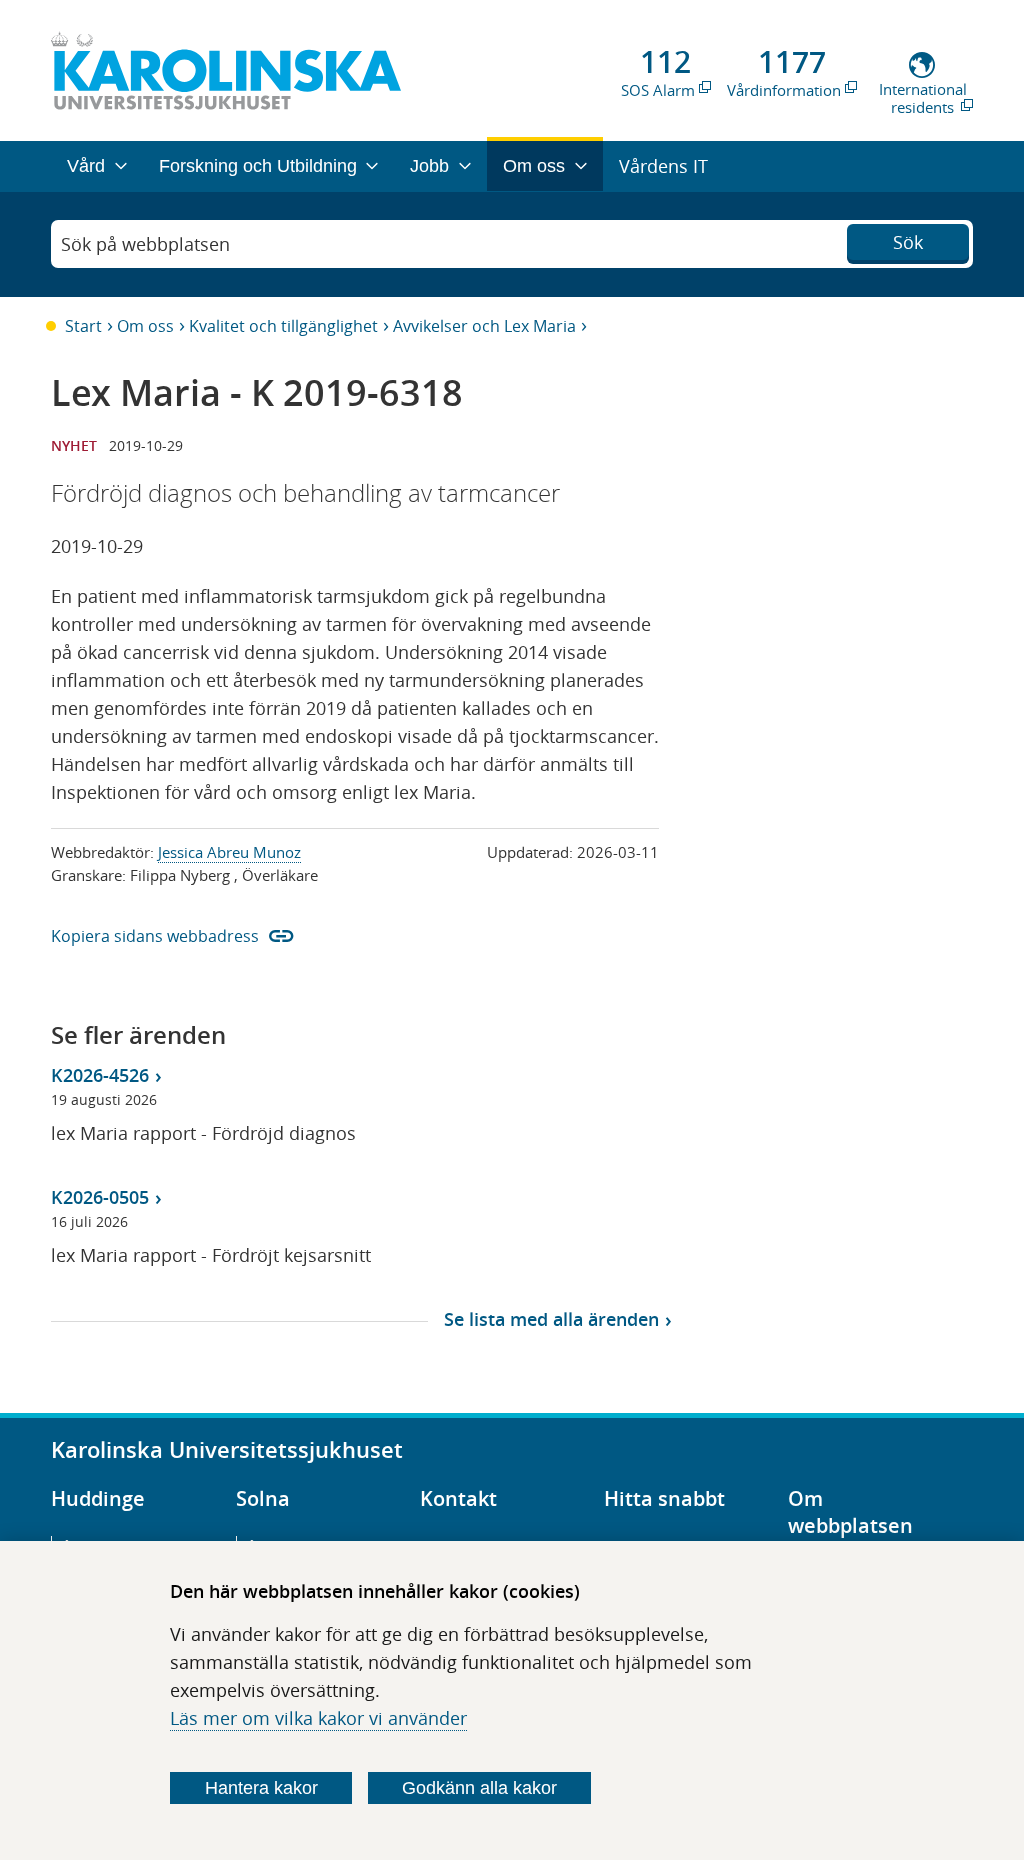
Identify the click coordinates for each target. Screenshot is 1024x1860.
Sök (908, 242)
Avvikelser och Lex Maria (484, 326)
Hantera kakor (261, 1788)
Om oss (145, 326)
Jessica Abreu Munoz (229, 852)
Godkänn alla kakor (479, 1788)
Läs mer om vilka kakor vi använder (318, 1718)
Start (83, 326)
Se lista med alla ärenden (551, 1319)
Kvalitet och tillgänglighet (283, 326)
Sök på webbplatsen (145, 244)
